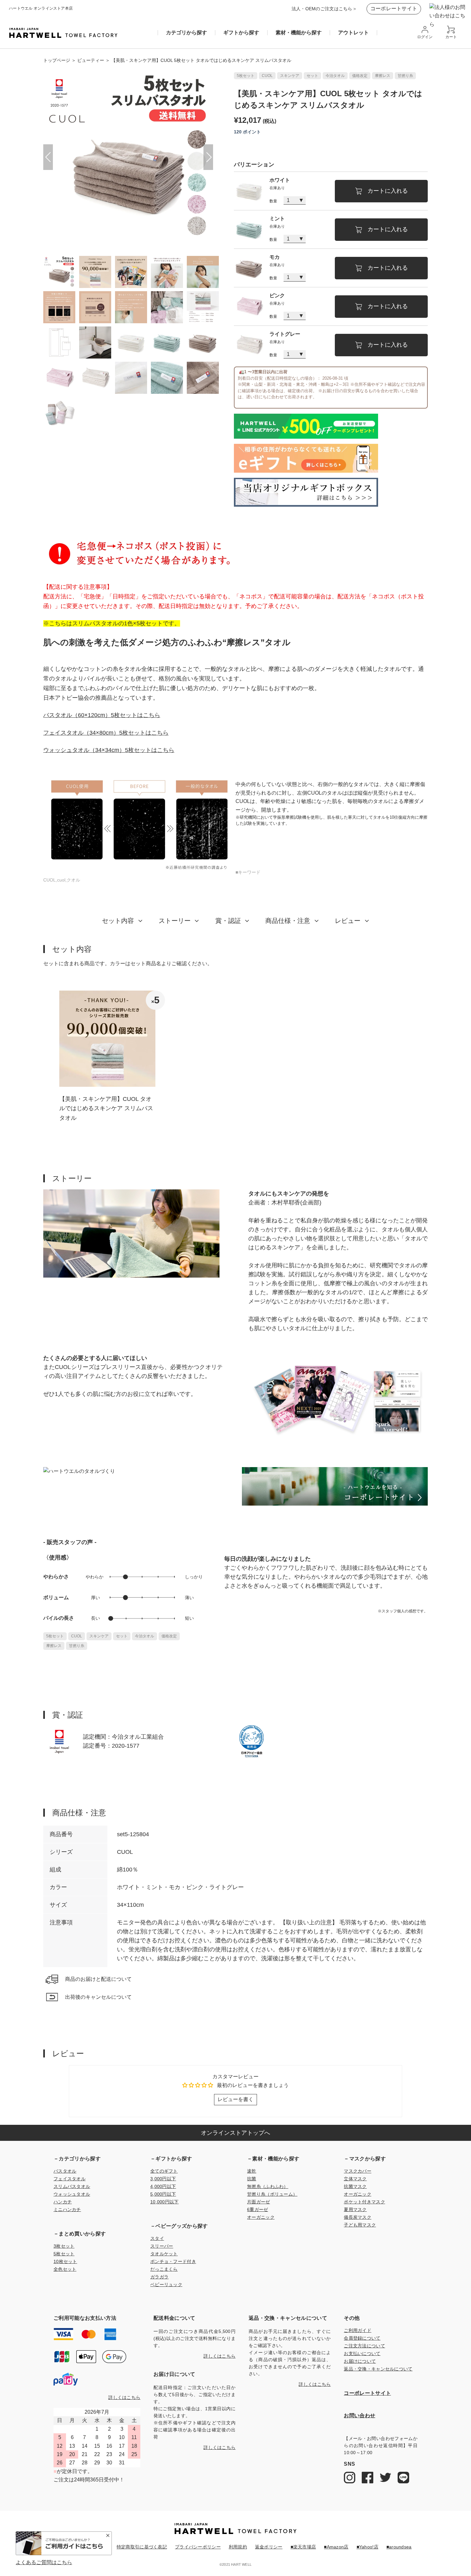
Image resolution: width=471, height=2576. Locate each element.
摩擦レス (383, 76)
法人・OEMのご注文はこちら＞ (324, 9)
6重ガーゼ (257, 2209)
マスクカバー (358, 2171)
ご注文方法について (364, 2346)
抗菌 (252, 2179)
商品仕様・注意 (288, 921)
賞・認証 (228, 921)
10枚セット (65, 2261)
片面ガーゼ (258, 2202)
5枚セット (246, 76)
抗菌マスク (355, 2186)
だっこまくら (164, 2269)
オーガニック (261, 2217)
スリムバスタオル (72, 2186)
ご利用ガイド (358, 2330)
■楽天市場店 (303, 2547)
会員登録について (362, 2338)
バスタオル (65, 2171)
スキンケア (290, 76)
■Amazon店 (336, 2547)
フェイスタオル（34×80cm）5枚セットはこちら (106, 733)
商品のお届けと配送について (98, 1979)
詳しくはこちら (124, 2397)
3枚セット (64, 2246)
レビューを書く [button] (235, 2099)
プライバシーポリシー (198, 2547)
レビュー (348, 921)
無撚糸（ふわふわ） (268, 2186)
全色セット (65, 2269)
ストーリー (175, 921)
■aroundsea (399, 2547)
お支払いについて (362, 2353)
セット (312, 76)
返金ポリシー (269, 2547)
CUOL (267, 76)
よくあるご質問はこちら (44, 2563)
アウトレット (353, 33)
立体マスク (355, 2179)
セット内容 (118, 921)
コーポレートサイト (394, 8)
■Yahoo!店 (368, 2547)
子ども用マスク (360, 2225)
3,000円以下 (163, 2179)
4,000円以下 (163, 2186)
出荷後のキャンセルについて (98, 1997)
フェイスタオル (70, 2179)
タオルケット (164, 2254)
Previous (48, 157)
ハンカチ (63, 2202)
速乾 (252, 2171)
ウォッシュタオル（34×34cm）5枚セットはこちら (109, 750)
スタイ (157, 2238)
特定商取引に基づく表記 (142, 2547)
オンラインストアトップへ (235, 2133)
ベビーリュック (166, 2285)
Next (208, 157)
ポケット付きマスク (364, 2202)
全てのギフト (164, 2171)
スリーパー (162, 2246)
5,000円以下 (163, 2194)
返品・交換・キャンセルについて (378, 2369)
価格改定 (360, 76)
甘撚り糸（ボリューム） (272, 2194)
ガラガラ (159, 2277)
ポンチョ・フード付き (173, 2261)
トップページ (57, 60)
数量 (273, 201)
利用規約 (238, 2547)
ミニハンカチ (67, 2209)
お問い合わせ (359, 2416)
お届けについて (360, 2361)
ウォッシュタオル (72, 2194)
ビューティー (91, 60)
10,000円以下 (165, 2202)
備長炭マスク (358, 2217)
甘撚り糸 (405, 76)
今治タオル (335, 76)
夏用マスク (355, 2209)
